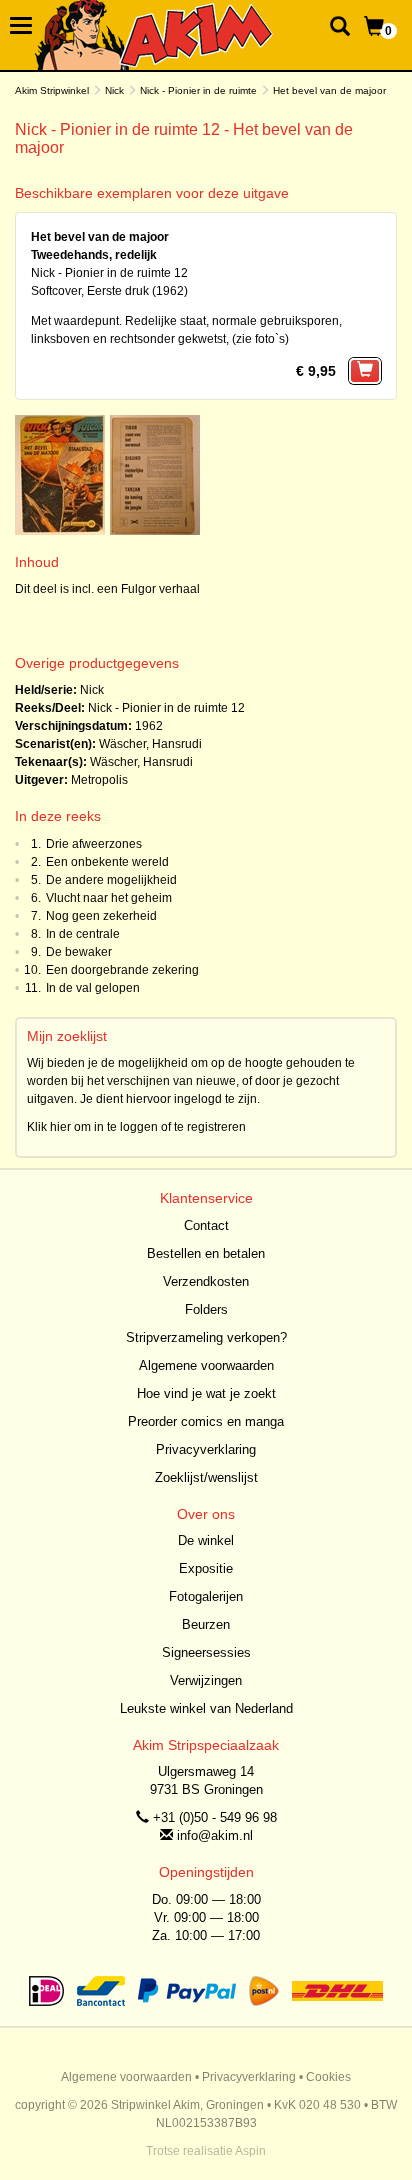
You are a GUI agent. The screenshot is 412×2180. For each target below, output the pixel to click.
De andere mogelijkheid (111, 880)
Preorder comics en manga (206, 1421)
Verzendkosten (206, 1281)
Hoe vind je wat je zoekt (206, 1393)
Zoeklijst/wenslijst (206, 1477)
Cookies (328, 2077)
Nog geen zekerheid (101, 916)
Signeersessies (206, 1652)
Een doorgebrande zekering (122, 970)
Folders (206, 1309)
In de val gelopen (93, 988)
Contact (206, 1225)
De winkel (206, 1540)
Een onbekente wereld (107, 862)
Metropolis (99, 780)
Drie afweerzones (94, 844)
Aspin (250, 2151)
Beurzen (206, 1624)
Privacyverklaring (206, 1449)
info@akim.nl (215, 1835)
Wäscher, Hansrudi (150, 744)
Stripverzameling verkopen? (206, 1337)
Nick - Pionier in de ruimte (198, 90)
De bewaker (79, 952)
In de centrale (83, 934)
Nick (114, 90)
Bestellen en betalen (206, 1253)
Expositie (206, 1568)
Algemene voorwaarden (206, 1365)
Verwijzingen (206, 1680)
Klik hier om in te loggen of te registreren (136, 1127)
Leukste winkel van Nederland (206, 1708)
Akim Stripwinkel (52, 90)
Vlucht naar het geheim (109, 898)
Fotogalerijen (206, 1596)
